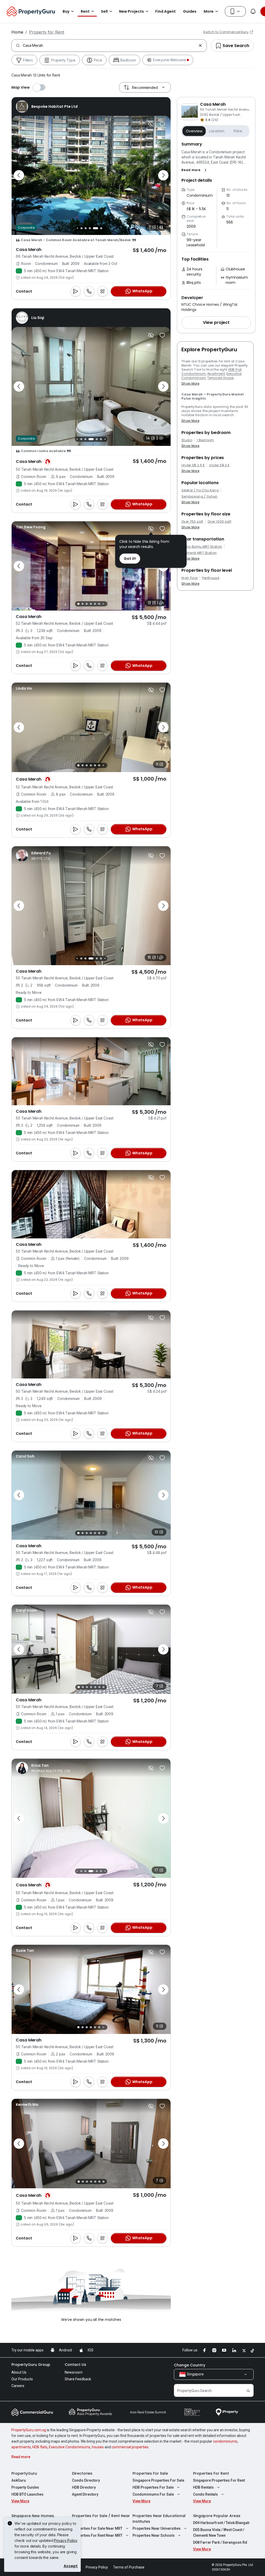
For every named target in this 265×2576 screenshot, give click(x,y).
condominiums (225, 2441)
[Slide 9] (101, 439)
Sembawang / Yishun (200, 497)
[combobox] (110, 45)
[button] (195, 170)
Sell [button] (104, 11)
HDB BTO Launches (27, 2494)
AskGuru (19, 2480)
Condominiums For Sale (153, 2494)
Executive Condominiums (70, 2447)
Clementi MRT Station (199, 553)
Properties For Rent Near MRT (97, 2535)
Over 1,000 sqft (219, 522)
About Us (19, 2372)
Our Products (22, 2379)
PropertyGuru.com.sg (29, 2430)
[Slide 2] (86, 228)
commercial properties (130, 2447)
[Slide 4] (94, 228)
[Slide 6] (102, 228)
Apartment (216, 374)
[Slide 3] (90, 228)
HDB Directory (84, 2487)
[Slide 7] (106, 228)
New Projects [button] (131, 11)
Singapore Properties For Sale (158, 2480)
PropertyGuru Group (31, 2365)
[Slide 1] (80, 228)
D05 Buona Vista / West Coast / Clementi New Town (219, 2533)
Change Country (190, 2365)
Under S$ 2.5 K (193, 465)
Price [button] (238, 131)
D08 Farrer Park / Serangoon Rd (220, 2542)
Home (17, 32)
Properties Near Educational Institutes (159, 2519)
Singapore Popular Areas (217, 2516)
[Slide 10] (105, 439)
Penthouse (211, 578)
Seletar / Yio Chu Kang (200, 490)
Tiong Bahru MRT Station (202, 547)
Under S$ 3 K (219, 465)
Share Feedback (78, 2379)
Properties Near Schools (154, 2535)
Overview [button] (194, 131)
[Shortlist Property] (162, 124)
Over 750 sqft (192, 522)
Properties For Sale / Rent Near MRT (101, 2519)
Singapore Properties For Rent (219, 2480)
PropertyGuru (24, 2473)
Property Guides (25, 2487)
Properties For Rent (211, 2473)
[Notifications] (253, 11)
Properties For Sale (150, 2473)
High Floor (190, 578)
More (209, 11)
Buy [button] (66, 11)
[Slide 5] (98, 228)
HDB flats (40, 2447)
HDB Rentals (203, 2487)
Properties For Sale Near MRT (97, 2528)
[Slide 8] (97, 439)
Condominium (194, 374)
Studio (187, 440)
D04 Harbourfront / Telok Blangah (221, 2523)
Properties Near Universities (157, 2528)
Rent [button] (85, 11)
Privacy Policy (66, 2540)
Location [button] (217, 131)
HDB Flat (235, 369)
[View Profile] (47, 106)
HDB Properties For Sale (153, 2487)
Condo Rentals (205, 2494)
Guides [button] (190, 11)
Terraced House (220, 378)
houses (98, 2447)
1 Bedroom (205, 440)
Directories (82, 2473)
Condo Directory (86, 2480)
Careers (18, 2386)
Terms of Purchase (129, 2567)
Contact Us (75, 2365)
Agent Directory (85, 2494)
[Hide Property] (151, 124)
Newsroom (74, 2372)
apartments (21, 2447)
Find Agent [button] (165, 11)
